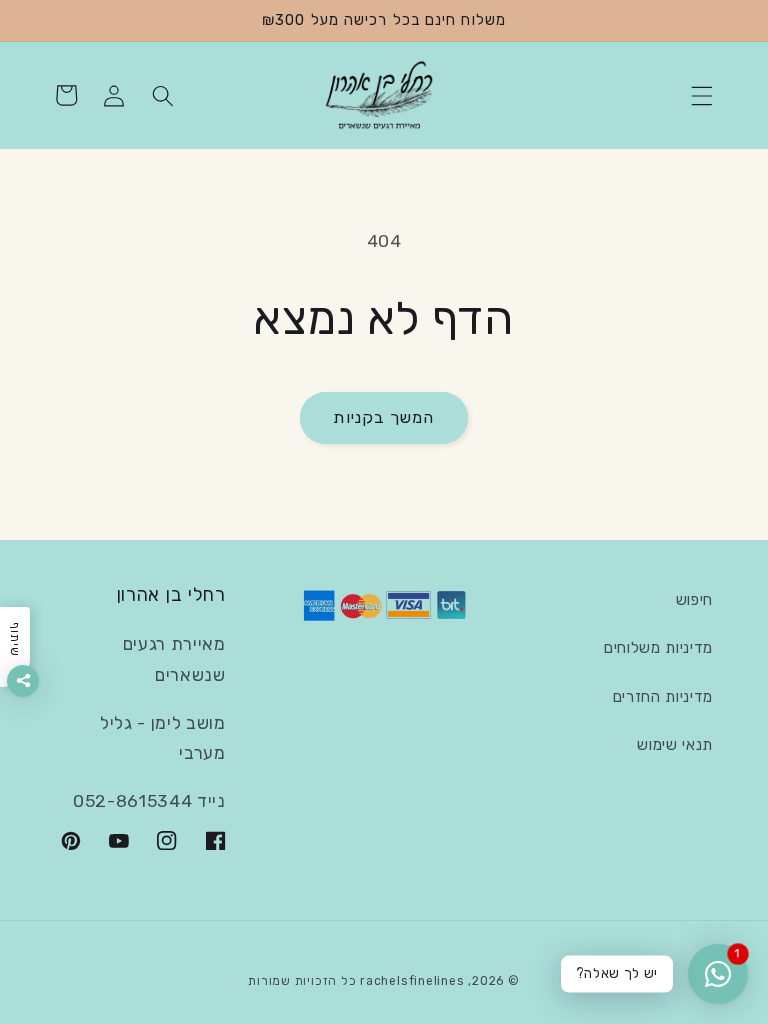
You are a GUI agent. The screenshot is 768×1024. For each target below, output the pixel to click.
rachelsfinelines (412, 981)
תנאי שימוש (675, 745)
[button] (702, 95)
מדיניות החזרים (663, 697)
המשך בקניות (383, 417)
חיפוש (694, 600)
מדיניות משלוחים (658, 648)
